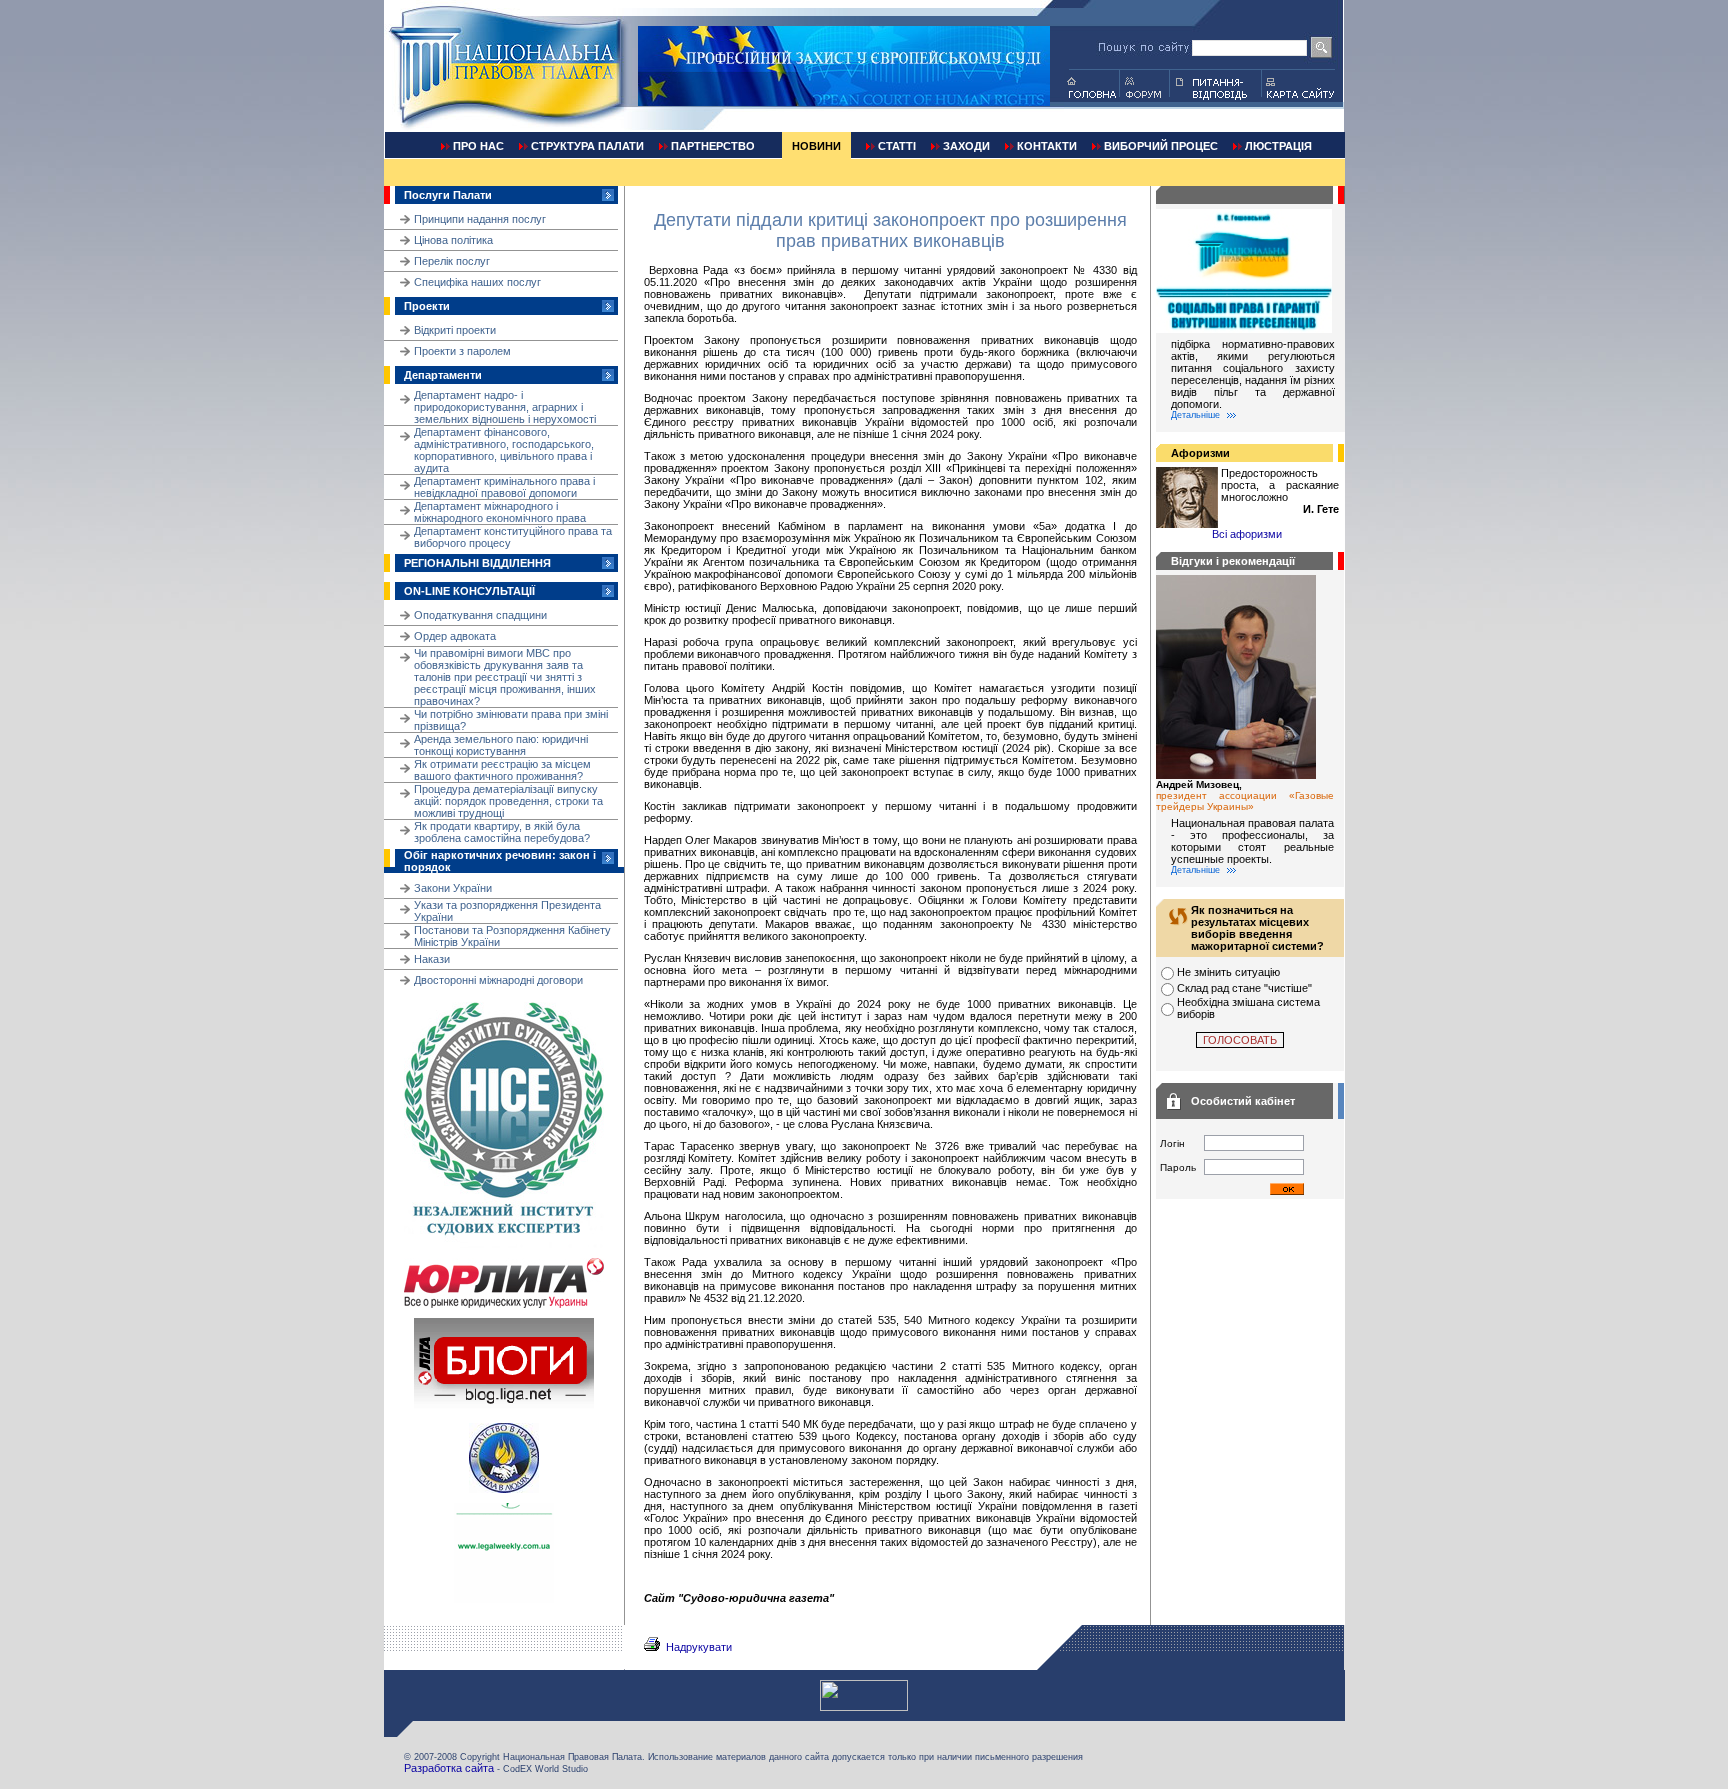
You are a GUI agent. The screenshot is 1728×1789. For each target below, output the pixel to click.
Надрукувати (699, 1647)
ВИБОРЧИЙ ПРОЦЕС (1161, 146)
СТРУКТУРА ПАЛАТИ (587, 146)
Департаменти (443, 375)
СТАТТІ (897, 146)
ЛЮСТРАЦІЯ (1278, 146)
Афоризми (1200, 453)
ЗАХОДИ (966, 146)
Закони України (453, 888)
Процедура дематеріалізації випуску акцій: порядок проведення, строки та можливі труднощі (508, 801)
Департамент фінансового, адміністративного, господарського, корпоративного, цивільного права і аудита (504, 450)
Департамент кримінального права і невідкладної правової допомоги (504, 487)
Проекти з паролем (462, 351)
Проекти (427, 306)
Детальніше (1195, 415)
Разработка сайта (449, 1768)
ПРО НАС (478, 146)
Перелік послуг (452, 261)
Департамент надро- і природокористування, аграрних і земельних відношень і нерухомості (505, 407)
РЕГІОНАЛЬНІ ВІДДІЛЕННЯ (477, 563)
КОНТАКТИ (1047, 146)
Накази (432, 959)
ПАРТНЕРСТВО (713, 146)
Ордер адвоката (455, 636)
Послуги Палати (448, 195)
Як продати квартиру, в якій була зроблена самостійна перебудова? (502, 832)
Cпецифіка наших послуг (477, 282)
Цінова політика (453, 240)
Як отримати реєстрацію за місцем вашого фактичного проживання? (502, 770)
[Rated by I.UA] (864, 1707)
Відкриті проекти (455, 330)
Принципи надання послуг (480, 219)
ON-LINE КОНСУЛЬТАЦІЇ (469, 591)
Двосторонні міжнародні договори (498, 980)
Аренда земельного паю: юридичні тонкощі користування (501, 745)
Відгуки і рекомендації (1233, 561)
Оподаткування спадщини (480, 615)
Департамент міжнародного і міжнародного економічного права (500, 512)
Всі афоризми (1247, 534)
